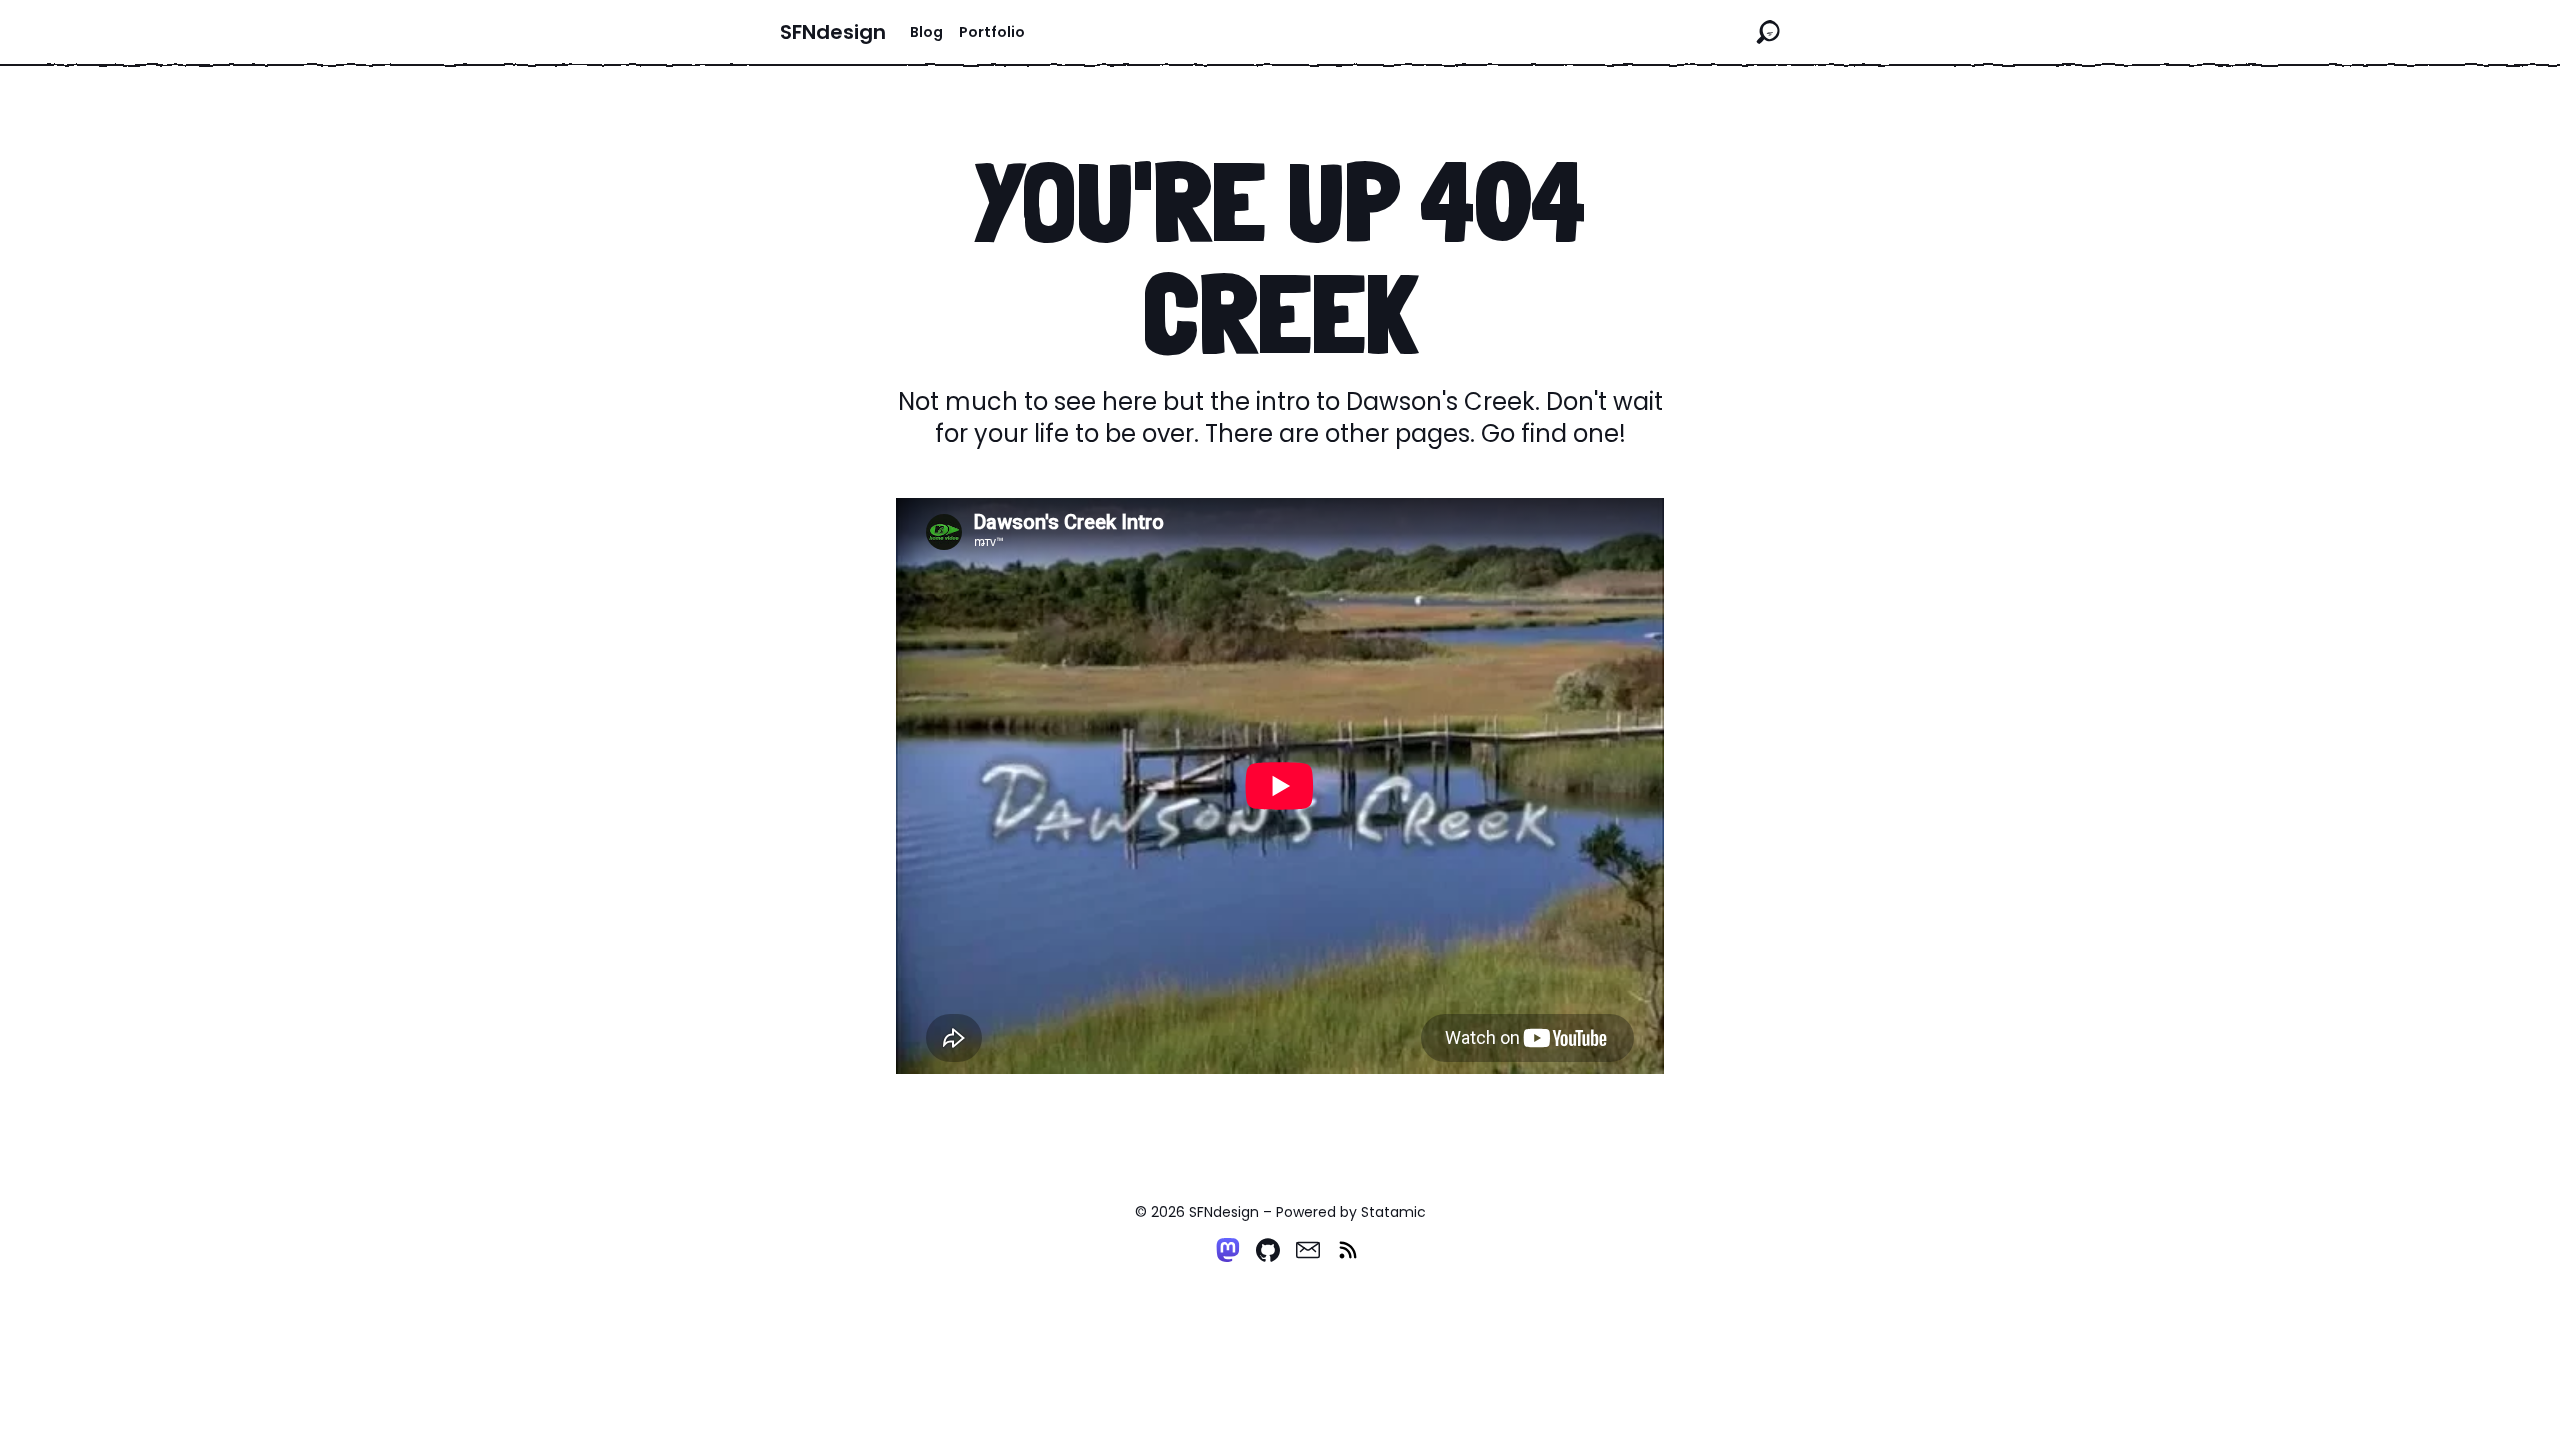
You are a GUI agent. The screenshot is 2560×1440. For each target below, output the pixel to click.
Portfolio (992, 32)
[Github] (1268, 1250)
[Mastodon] (1228, 1250)
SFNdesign (833, 32)
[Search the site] (1768, 32)
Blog (926, 32)
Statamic (1393, 1212)
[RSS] (1348, 1250)
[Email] (1308, 1250)
